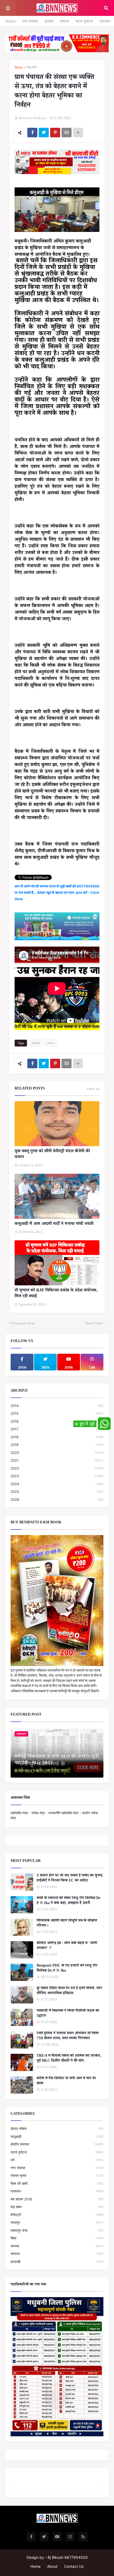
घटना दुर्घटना (84, 21)
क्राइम (49, 21)
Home (10, 21)
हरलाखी (57, 2262)
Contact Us (74, 2566)
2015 (57, 1413)
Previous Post (23, 1323)
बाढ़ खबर (57, 2207)
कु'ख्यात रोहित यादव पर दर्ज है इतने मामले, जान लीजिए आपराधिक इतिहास (69, 1991)
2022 (57, 1468)
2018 (57, 1437)
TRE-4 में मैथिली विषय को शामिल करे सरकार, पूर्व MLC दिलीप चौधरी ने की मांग (69, 2059)
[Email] (67, 133)
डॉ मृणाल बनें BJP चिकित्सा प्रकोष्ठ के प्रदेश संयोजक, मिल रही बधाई (56, 1294)
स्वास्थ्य (51, 1043)
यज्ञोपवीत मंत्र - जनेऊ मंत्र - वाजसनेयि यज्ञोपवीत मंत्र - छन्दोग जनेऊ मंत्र (54, 1815)
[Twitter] (44, 133)
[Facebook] (32, 133)
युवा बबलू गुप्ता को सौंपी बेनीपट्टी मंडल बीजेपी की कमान (52, 1155)
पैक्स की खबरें (57, 2183)
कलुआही (31, 68)
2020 (57, 1453)
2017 (57, 1429)
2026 (57, 1500)
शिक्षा (57, 2238)
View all (93, 1089)
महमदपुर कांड (57, 2230)
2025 (57, 1492)
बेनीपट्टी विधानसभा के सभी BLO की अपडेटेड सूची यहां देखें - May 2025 (57, 1760)
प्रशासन (105, 21)
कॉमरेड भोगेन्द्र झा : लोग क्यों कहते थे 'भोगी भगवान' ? (67, 1946)
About (52, 2566)
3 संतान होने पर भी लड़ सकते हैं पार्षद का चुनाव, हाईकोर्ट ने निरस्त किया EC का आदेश (70, 1879)
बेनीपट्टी (57, 2215)
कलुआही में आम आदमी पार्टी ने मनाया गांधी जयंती (54, 1224)
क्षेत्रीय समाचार (57, 2144)
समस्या (64, 21)
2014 (57, 1406)
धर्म (57, 2160)
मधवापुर (57, 2222)
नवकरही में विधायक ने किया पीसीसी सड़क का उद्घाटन (68, 2014)
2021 (57, 1460)
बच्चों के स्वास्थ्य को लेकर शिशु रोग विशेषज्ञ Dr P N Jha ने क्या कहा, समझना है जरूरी (69, 1901)
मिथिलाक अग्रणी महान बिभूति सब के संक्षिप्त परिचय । (67, 1924)
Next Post (94, 1323)
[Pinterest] (55, 133)
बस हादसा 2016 (57, 2199)
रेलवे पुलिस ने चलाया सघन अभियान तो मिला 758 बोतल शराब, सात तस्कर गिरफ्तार (68, 2036)
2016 (57, 1421)
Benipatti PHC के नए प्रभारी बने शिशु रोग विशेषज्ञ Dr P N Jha (67, 1969)
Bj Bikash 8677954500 (68, 2557)
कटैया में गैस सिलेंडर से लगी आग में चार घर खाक (66, 2082)
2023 (57, 1476)
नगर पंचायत (30, 21)
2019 (57, 1445)
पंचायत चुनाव (57, 2175)
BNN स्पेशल (57, 2129)
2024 (57, 1484)
